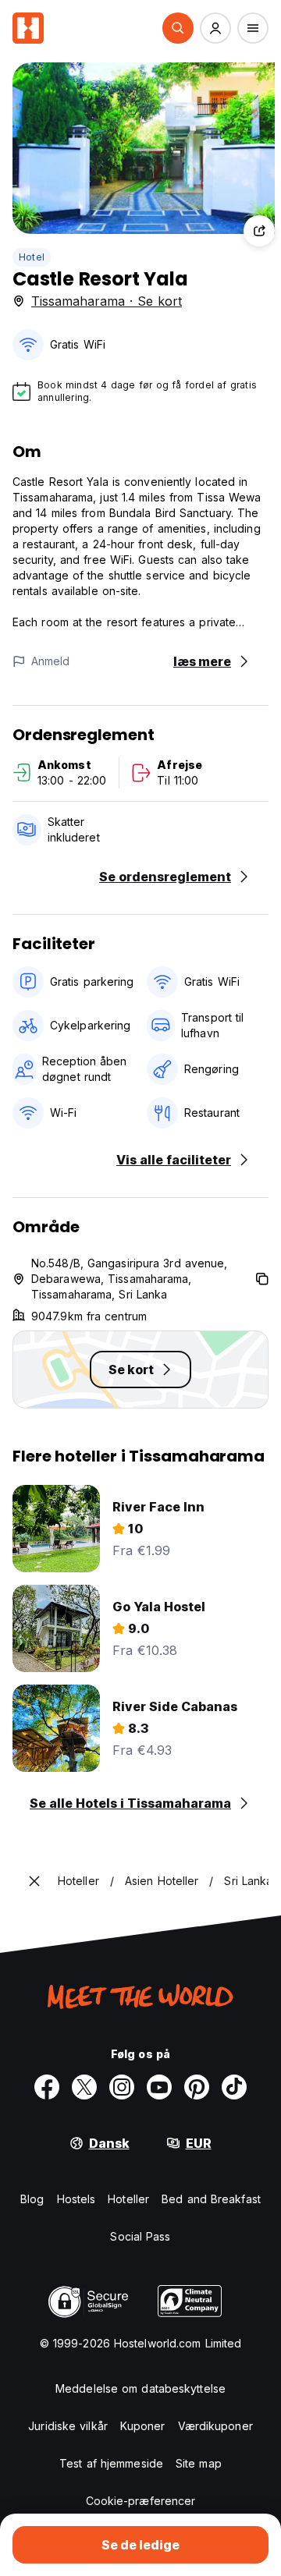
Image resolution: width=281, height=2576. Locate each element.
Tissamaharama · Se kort (107, 301)
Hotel (32, 257)
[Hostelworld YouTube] (159, 2087)
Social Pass (140, 2236)
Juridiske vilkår (68, 2426)
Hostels (76, 2199)
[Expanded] (34, 1881)
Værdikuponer (215, 2426)
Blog (32, 2199)
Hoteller (128, 2199)
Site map (199, 2463)
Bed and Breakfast (211, 2199)
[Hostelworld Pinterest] (197, 2087)
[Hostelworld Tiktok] (234, 2087)
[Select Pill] (178, 28)
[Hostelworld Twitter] (84, 2087)
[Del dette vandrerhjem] (259, 231)
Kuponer (143, 2426)
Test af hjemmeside (111, 2463)
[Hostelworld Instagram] (122, 2087)
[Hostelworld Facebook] (47, 2087)
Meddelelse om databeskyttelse (140, 2388)
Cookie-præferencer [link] (141, 2501)
